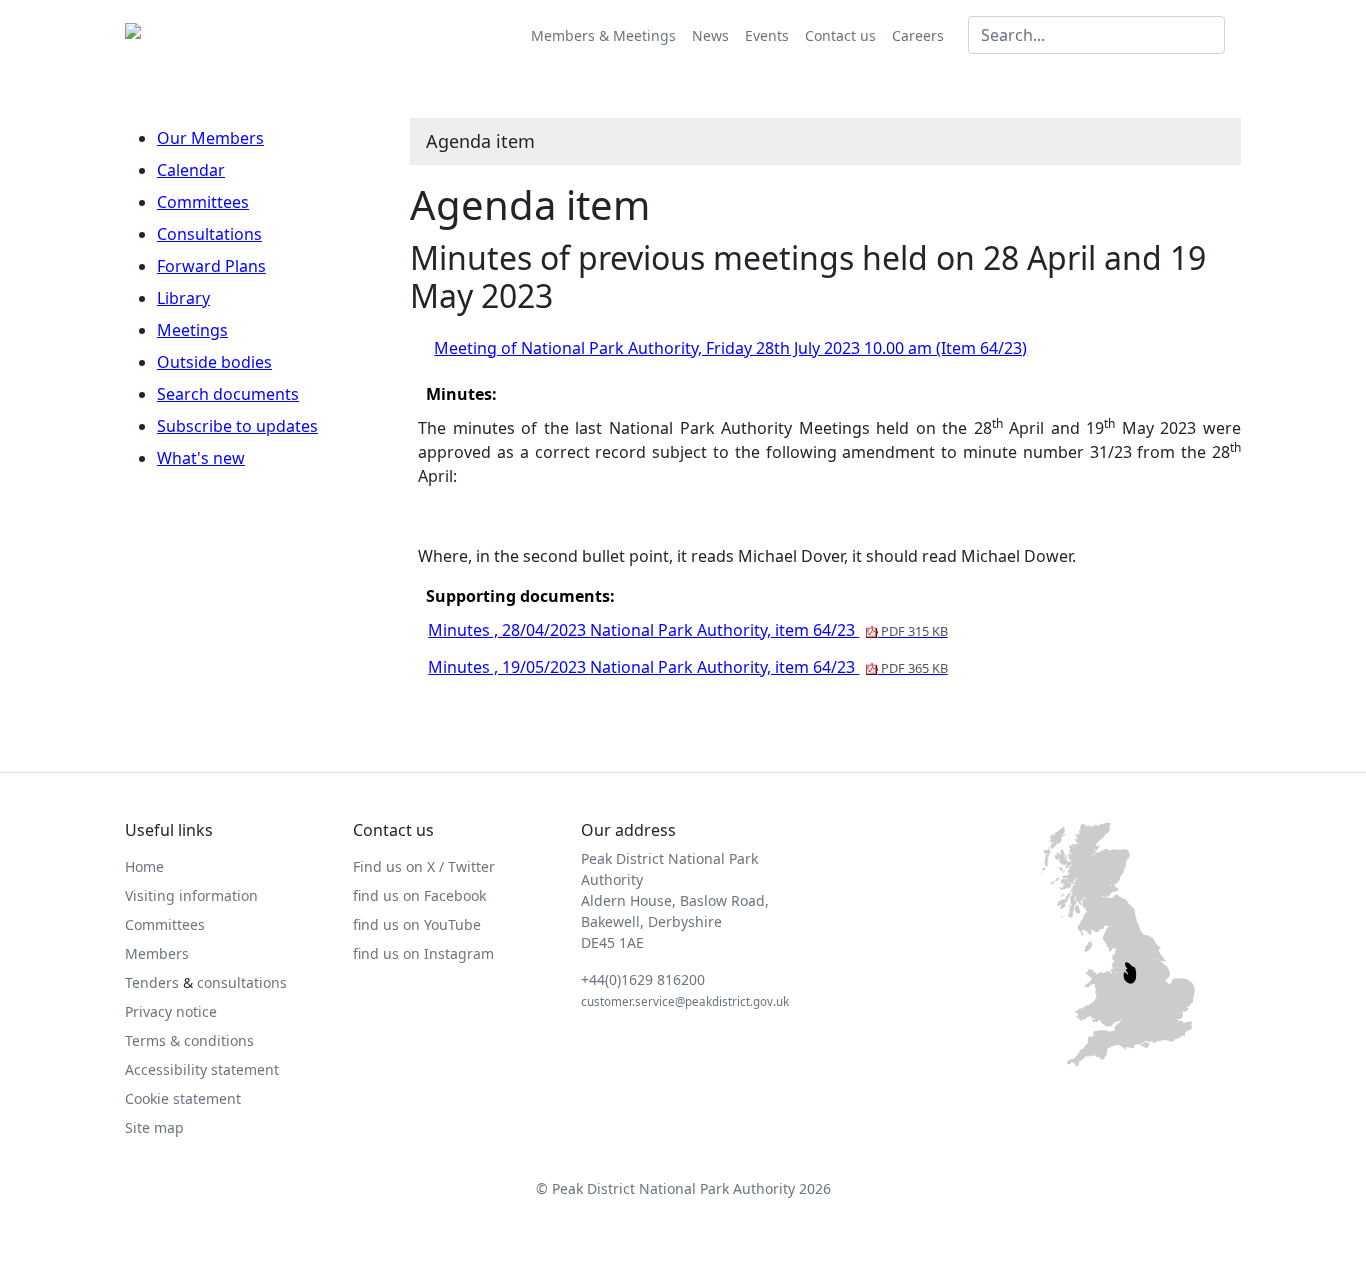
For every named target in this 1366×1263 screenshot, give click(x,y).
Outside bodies (214, 362)
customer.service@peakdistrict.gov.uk (685, 1001)
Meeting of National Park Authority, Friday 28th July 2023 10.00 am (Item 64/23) (730, 348)
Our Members (210, 138)
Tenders (152, 982)
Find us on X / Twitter (424, 866)
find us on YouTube (417, 924)
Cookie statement (183, 1098)
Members (157, 953)
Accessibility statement (202, 1069)
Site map (154, 1127)
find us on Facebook (419, 895)
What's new (201, 458)
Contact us (840, 35)
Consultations (209, 234)
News (710, 35)
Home (144, 866)
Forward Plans (211, 266)
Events (767, 35)
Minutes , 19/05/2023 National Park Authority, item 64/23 (687, 667)
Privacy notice (171, 1011)
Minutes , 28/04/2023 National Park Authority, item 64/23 (687, 630)
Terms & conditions (189, 1040)
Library (183, 298)
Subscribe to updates (237, 426)
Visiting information (191, 895)
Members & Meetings (603, 35)
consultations (242, 982)
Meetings (192, 330)
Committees (203, 202)
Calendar (191, 170)
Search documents (228, 394)
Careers (918, 35)
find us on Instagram (423, 953)
